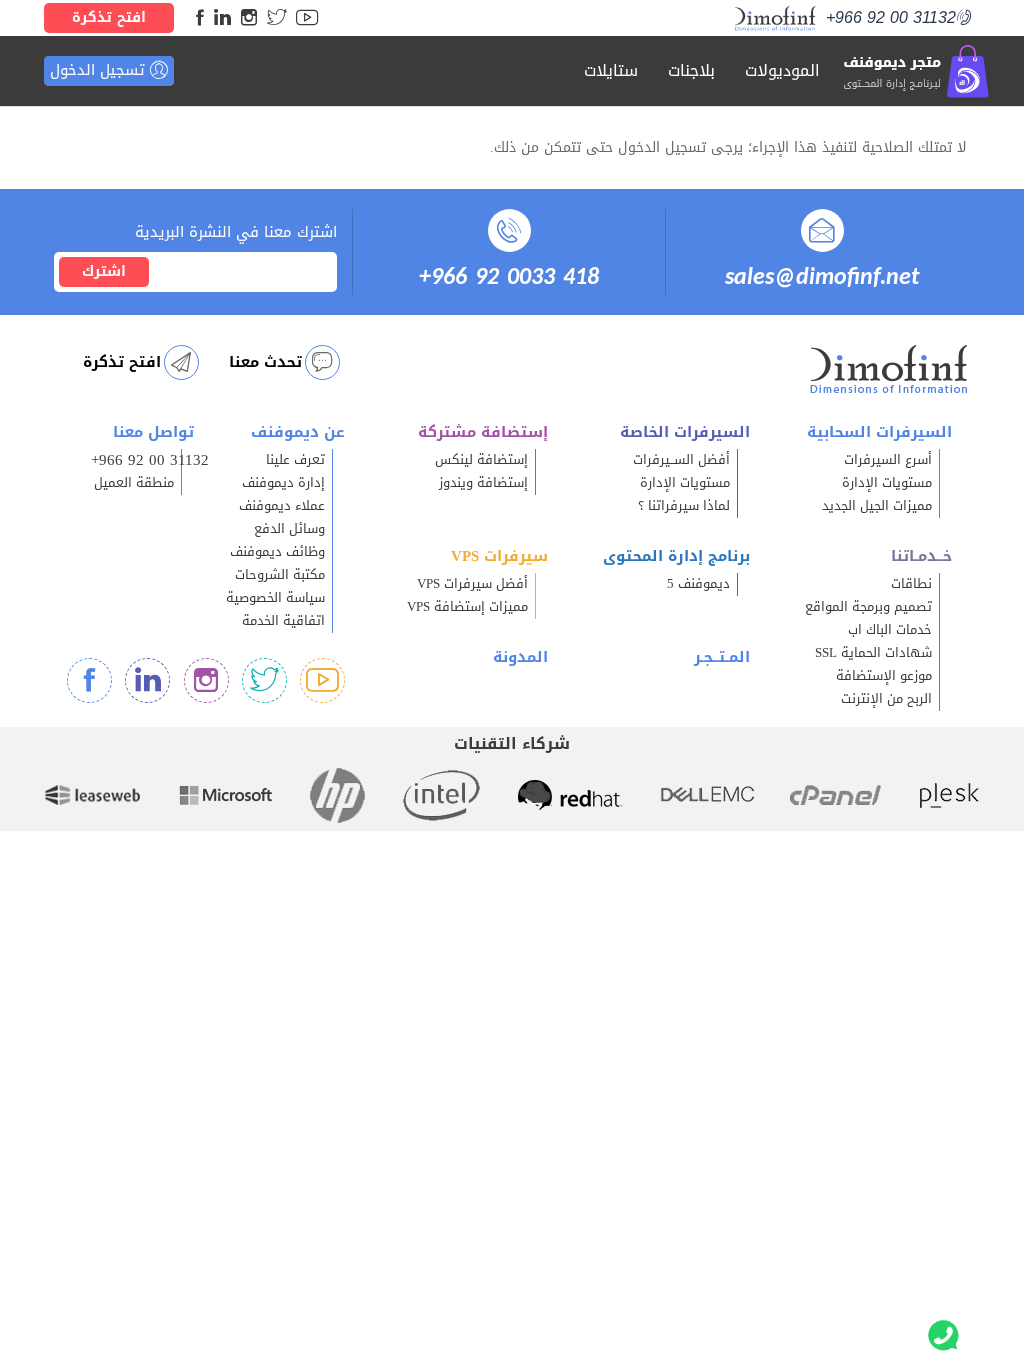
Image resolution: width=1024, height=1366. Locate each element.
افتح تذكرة (109, 17)
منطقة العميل (134, 483)
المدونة (520, 657)
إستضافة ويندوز (483, 483)
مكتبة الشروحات (280, 575)
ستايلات (611, 71)
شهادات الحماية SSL (873, 653)
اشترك (104, 271)
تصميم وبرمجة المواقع (868, 607)
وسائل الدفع (289, 529)
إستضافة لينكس (481, 460)
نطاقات (911, 584)
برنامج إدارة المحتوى (676, 556)
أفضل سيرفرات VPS (472, 584)
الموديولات (782, 71)
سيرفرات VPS (499, 556)
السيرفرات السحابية (879, 432)
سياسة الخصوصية (275, 598)
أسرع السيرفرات (888, 460)
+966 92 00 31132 (891, 18)
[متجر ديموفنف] (916, 71)
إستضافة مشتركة (483, 432)
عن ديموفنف (298, 432)
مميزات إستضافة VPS (467, 607)
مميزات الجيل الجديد (877, 506)
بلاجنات (691, 71)
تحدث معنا (265, 362)
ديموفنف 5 (698, 584)
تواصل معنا (153, 432)
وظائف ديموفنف (277, 552)
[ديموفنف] (775, 19)
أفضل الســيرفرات (681, 460)
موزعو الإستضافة (884, 676)
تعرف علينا (295, 460)
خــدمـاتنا (921, 556)
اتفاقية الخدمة (283, 621)
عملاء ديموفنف (282, 506)
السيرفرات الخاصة (685, 432)
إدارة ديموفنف (283, 483)
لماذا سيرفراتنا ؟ (684, 506)
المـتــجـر (722, 657)
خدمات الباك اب (890, 630)
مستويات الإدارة (887, 483)
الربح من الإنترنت (886, 699)
